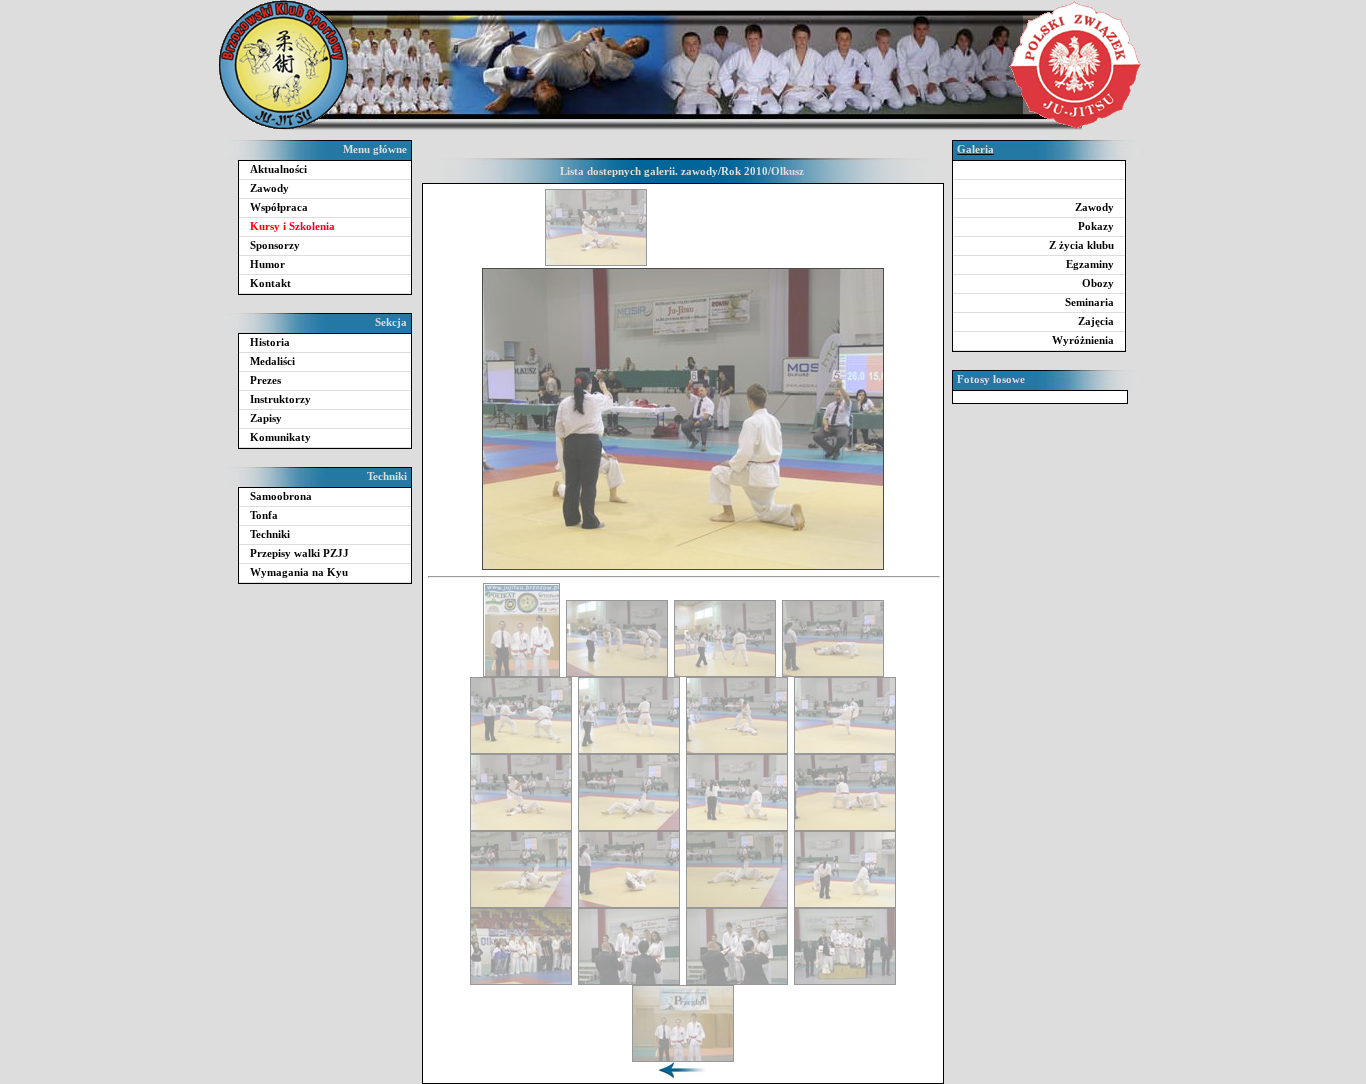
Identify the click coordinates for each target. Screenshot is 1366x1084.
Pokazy (1096, 226)
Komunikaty (280, 437)
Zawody (269, 188)
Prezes (265, 380)
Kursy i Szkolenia (292, 226)
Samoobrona (281, 496)
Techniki (270, 534)
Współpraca (279, 207)
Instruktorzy (280, 399)
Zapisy (266, 418)
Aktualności (278, 169)
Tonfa (264, 515)
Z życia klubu (1081, 245)
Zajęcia (1096, 321)
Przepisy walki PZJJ (299, 553)
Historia (270, 342)
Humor (267, 264)
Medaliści (272, 361)
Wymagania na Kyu (299, 572)
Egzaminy (1090, 264)
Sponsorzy (275, 245)
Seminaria (1089, 302)
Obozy (1098, 283)
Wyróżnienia (1083, 340)
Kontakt (270, 283)
